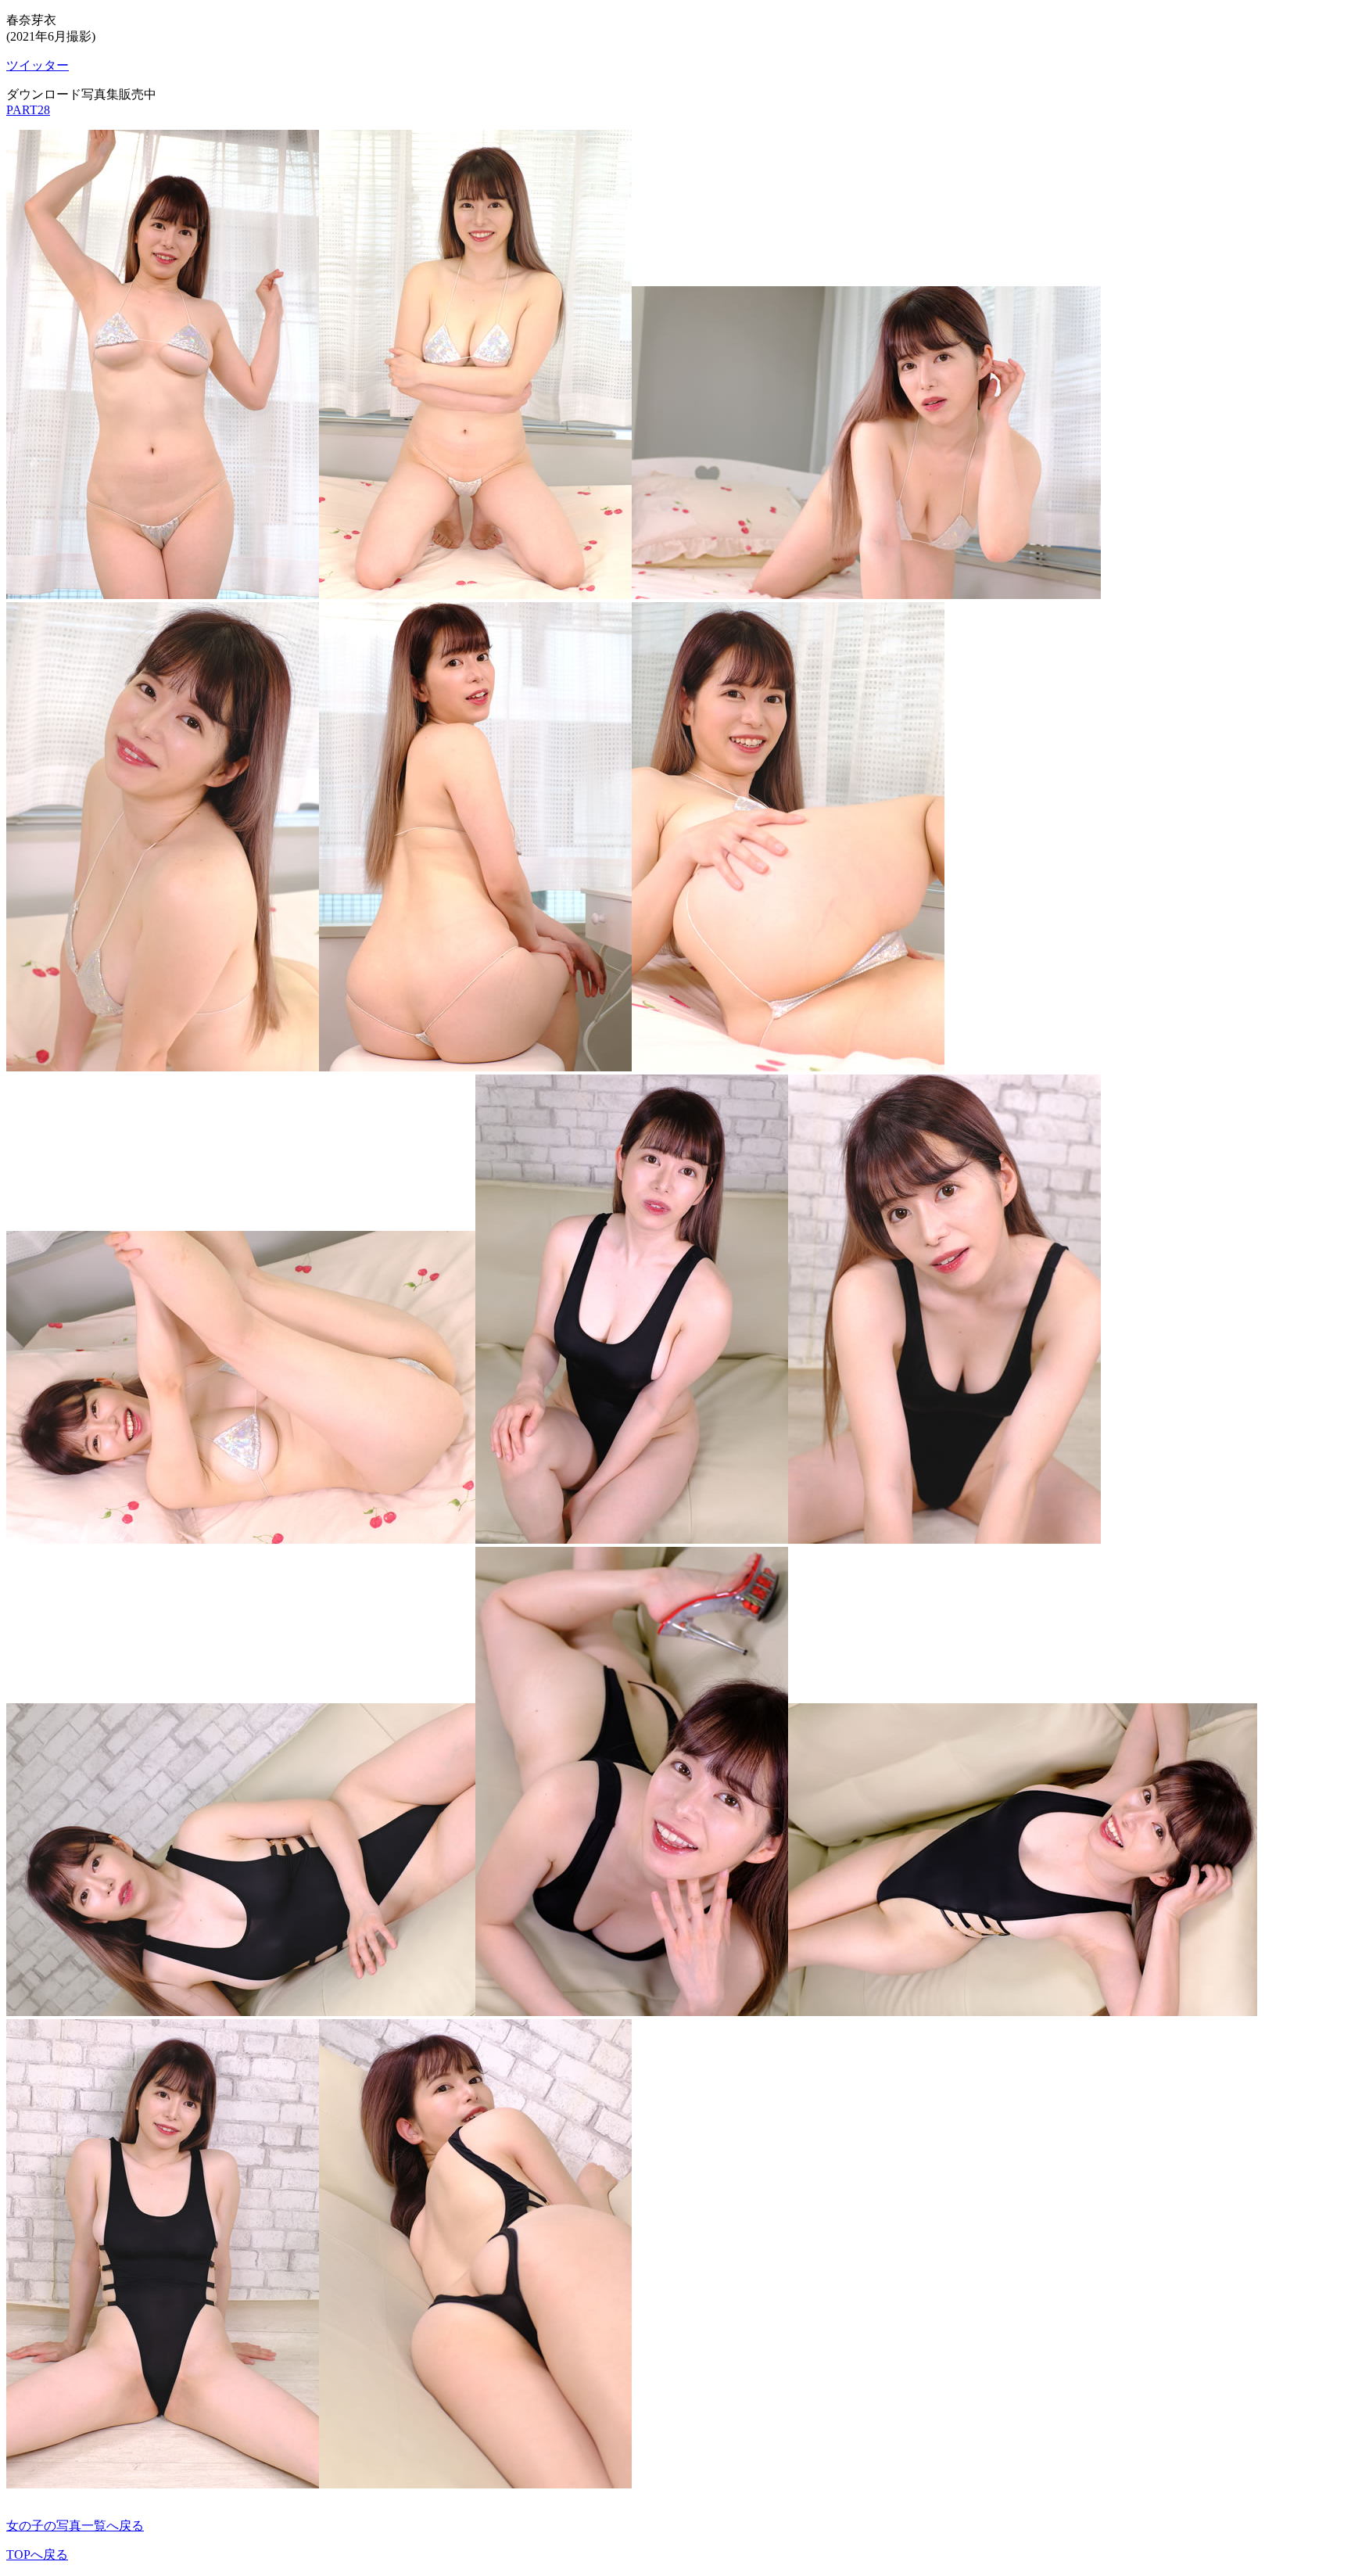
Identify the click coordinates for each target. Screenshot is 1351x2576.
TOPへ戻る (37, 2554)
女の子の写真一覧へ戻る (75, 2526)
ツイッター (38, 65)
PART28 (28, 110)
